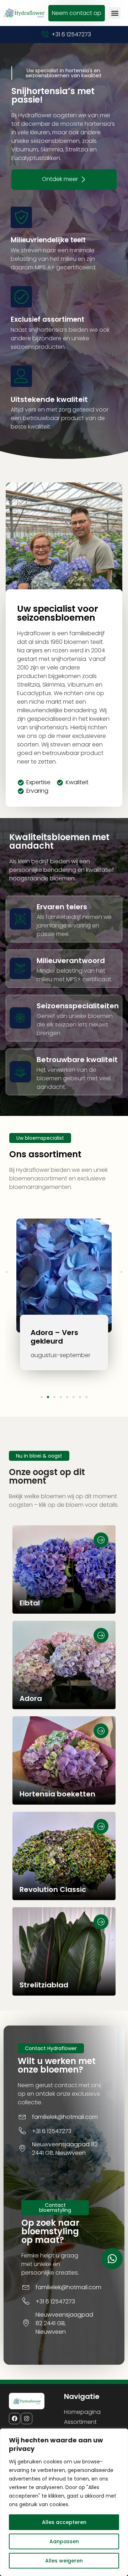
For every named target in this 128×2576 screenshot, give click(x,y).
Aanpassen (64, 2541)
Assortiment (80, 2422)
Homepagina (82, 2412)
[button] (115, 13)
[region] (64, 2502)
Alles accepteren (64, 2522)
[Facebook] (15, 2419)
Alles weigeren (64, 2561)
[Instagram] (27, 2419)
